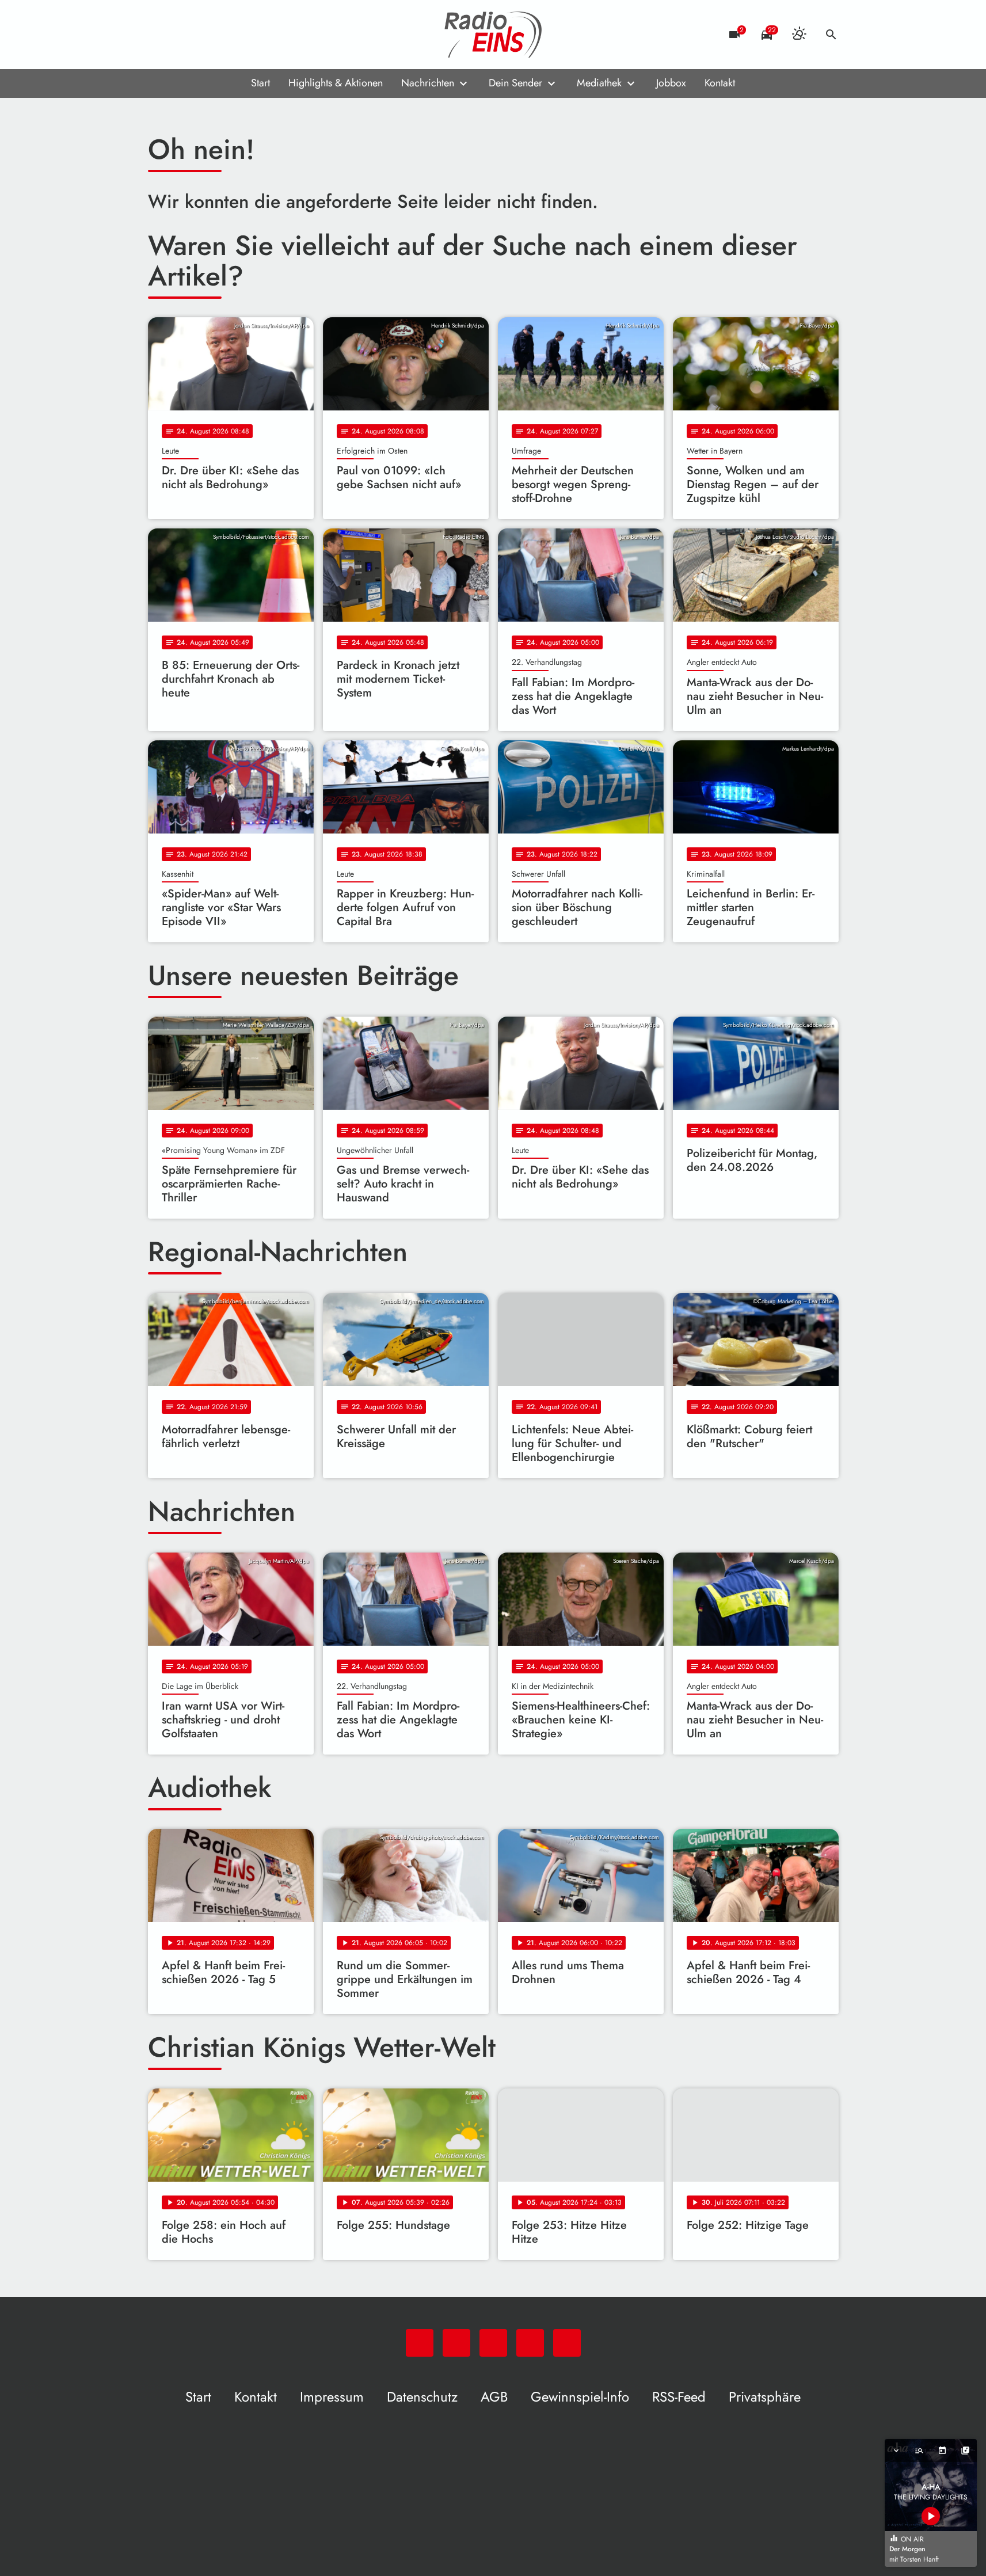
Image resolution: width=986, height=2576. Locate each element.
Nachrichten (428, 83)
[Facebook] (182, 35)
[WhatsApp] (159, 35)
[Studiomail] (229, 35)
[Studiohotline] (252, 35)
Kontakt (720, 83)
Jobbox (671, 83)
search (831, 35)
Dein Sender (515, 83)
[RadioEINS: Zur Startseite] (493, 35)
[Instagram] (205, 35)
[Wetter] (799, 35)
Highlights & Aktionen (336, 83)
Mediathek (599, 83)
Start (260, 83)
